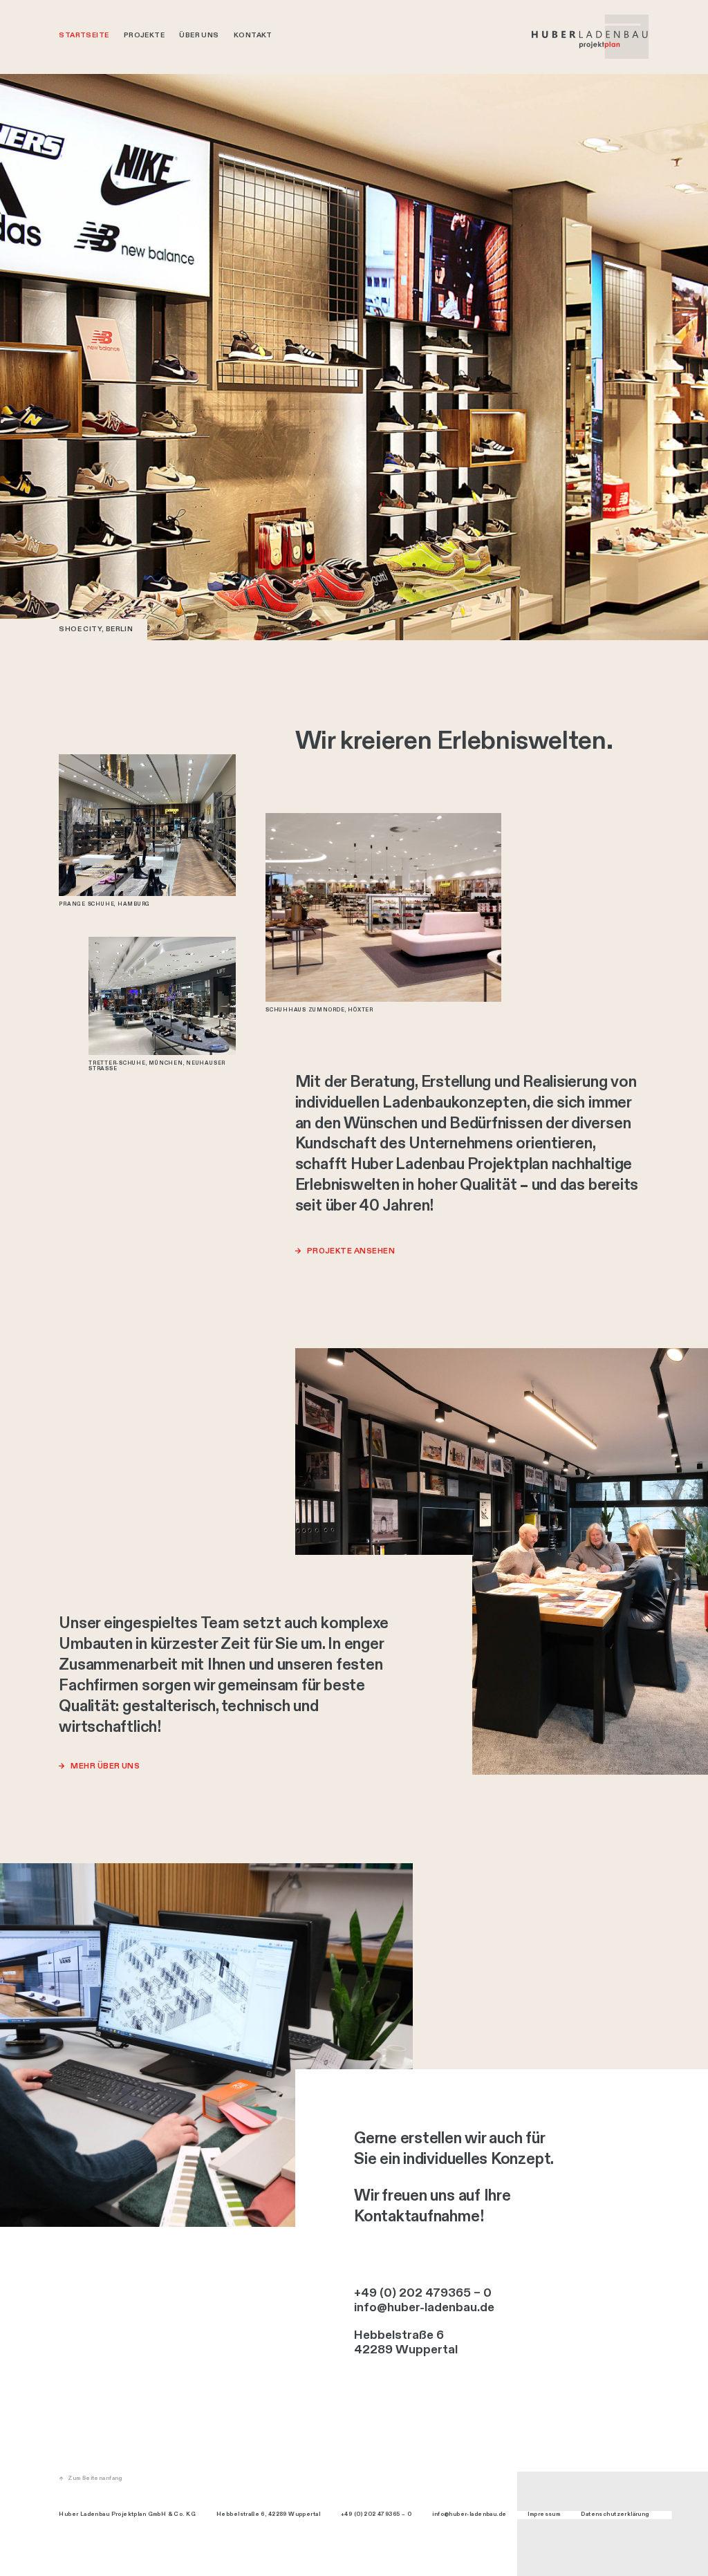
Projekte (144, 35)
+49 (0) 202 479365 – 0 (423, 2293)
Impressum (544, 2514)
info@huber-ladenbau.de (424, 2308)
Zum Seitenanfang (95, 2479)
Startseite (84, 35)
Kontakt (253, 35)
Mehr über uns (105, 1766)
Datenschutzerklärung (615, 2514)
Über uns (199, 35)
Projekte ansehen (351, 1251)
